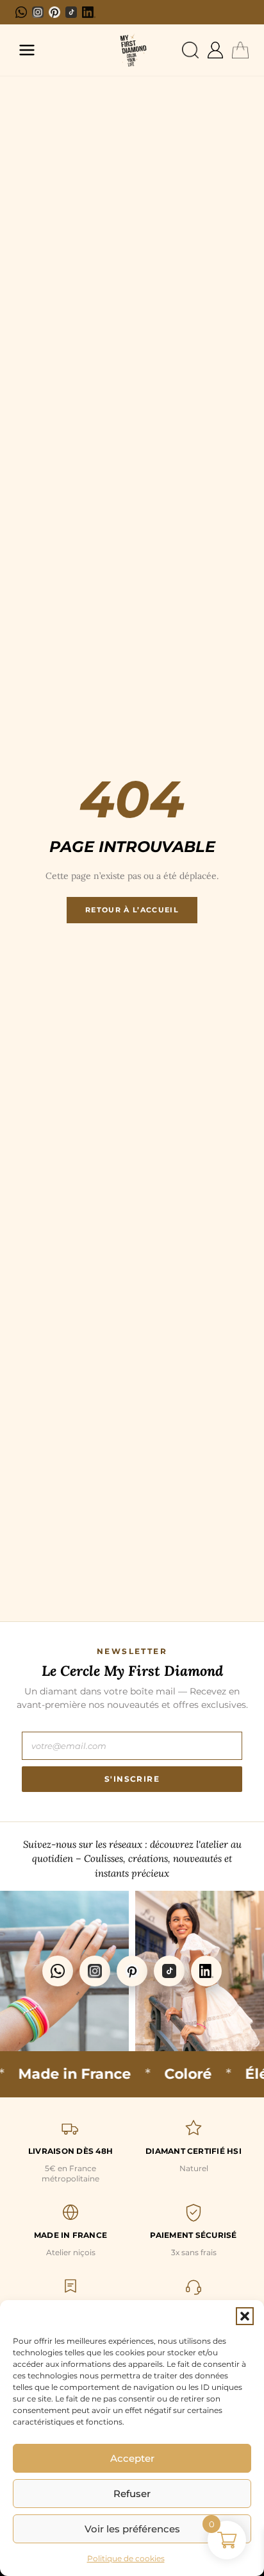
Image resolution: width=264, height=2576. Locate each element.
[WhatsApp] (21, 12)
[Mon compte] (215, 50)
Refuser (132, 2494)
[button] (245, 2316)
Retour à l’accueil (132, 910)
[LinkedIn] (89, 12)
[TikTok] (71, 12)
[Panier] (240, 50)
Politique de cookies (126, 2558)
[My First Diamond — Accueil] (132, 50)
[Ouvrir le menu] (27, 50)
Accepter (132, 2458)
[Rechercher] (190, 50)
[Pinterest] (54, 12)
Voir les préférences (132, 2529)
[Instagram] (38, 12)
